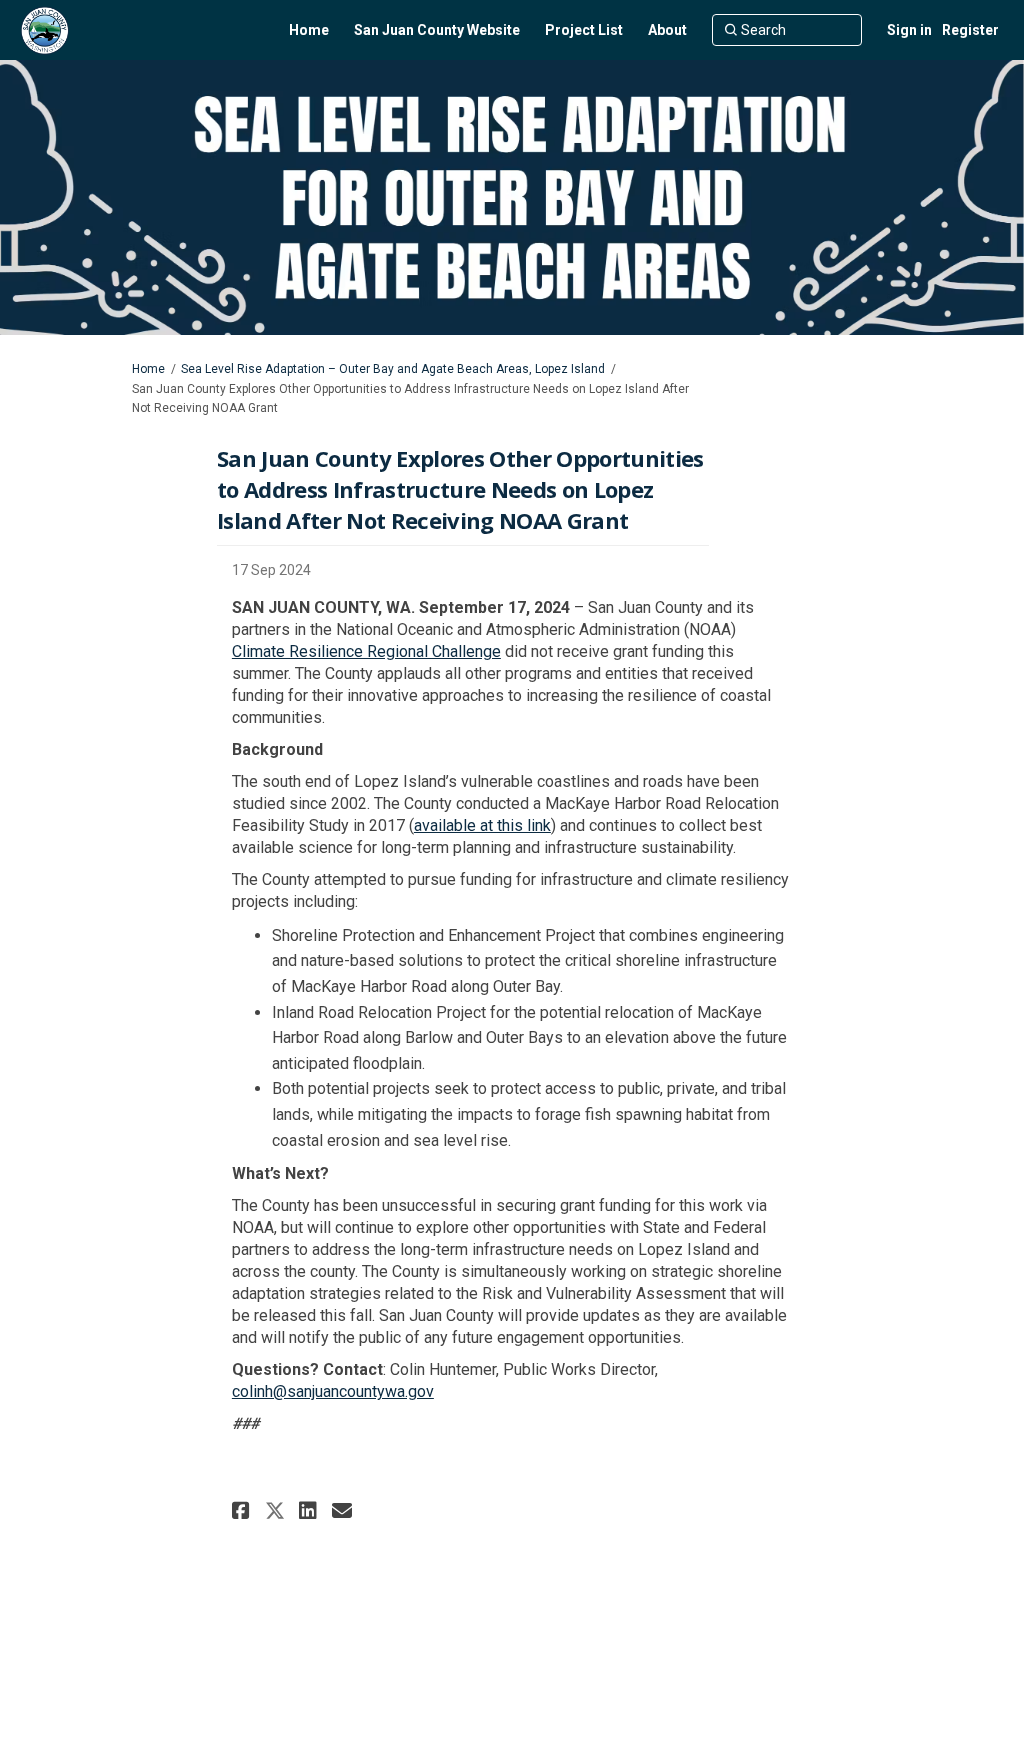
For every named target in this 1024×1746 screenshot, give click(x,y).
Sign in (909, 30)
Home (148, 369)
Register (970, 30)
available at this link (482, 825)
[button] (243, 1510)
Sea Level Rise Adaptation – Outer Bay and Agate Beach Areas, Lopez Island (393, 369)
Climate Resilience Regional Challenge (366, 651)
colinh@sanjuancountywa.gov (333, 1391)
